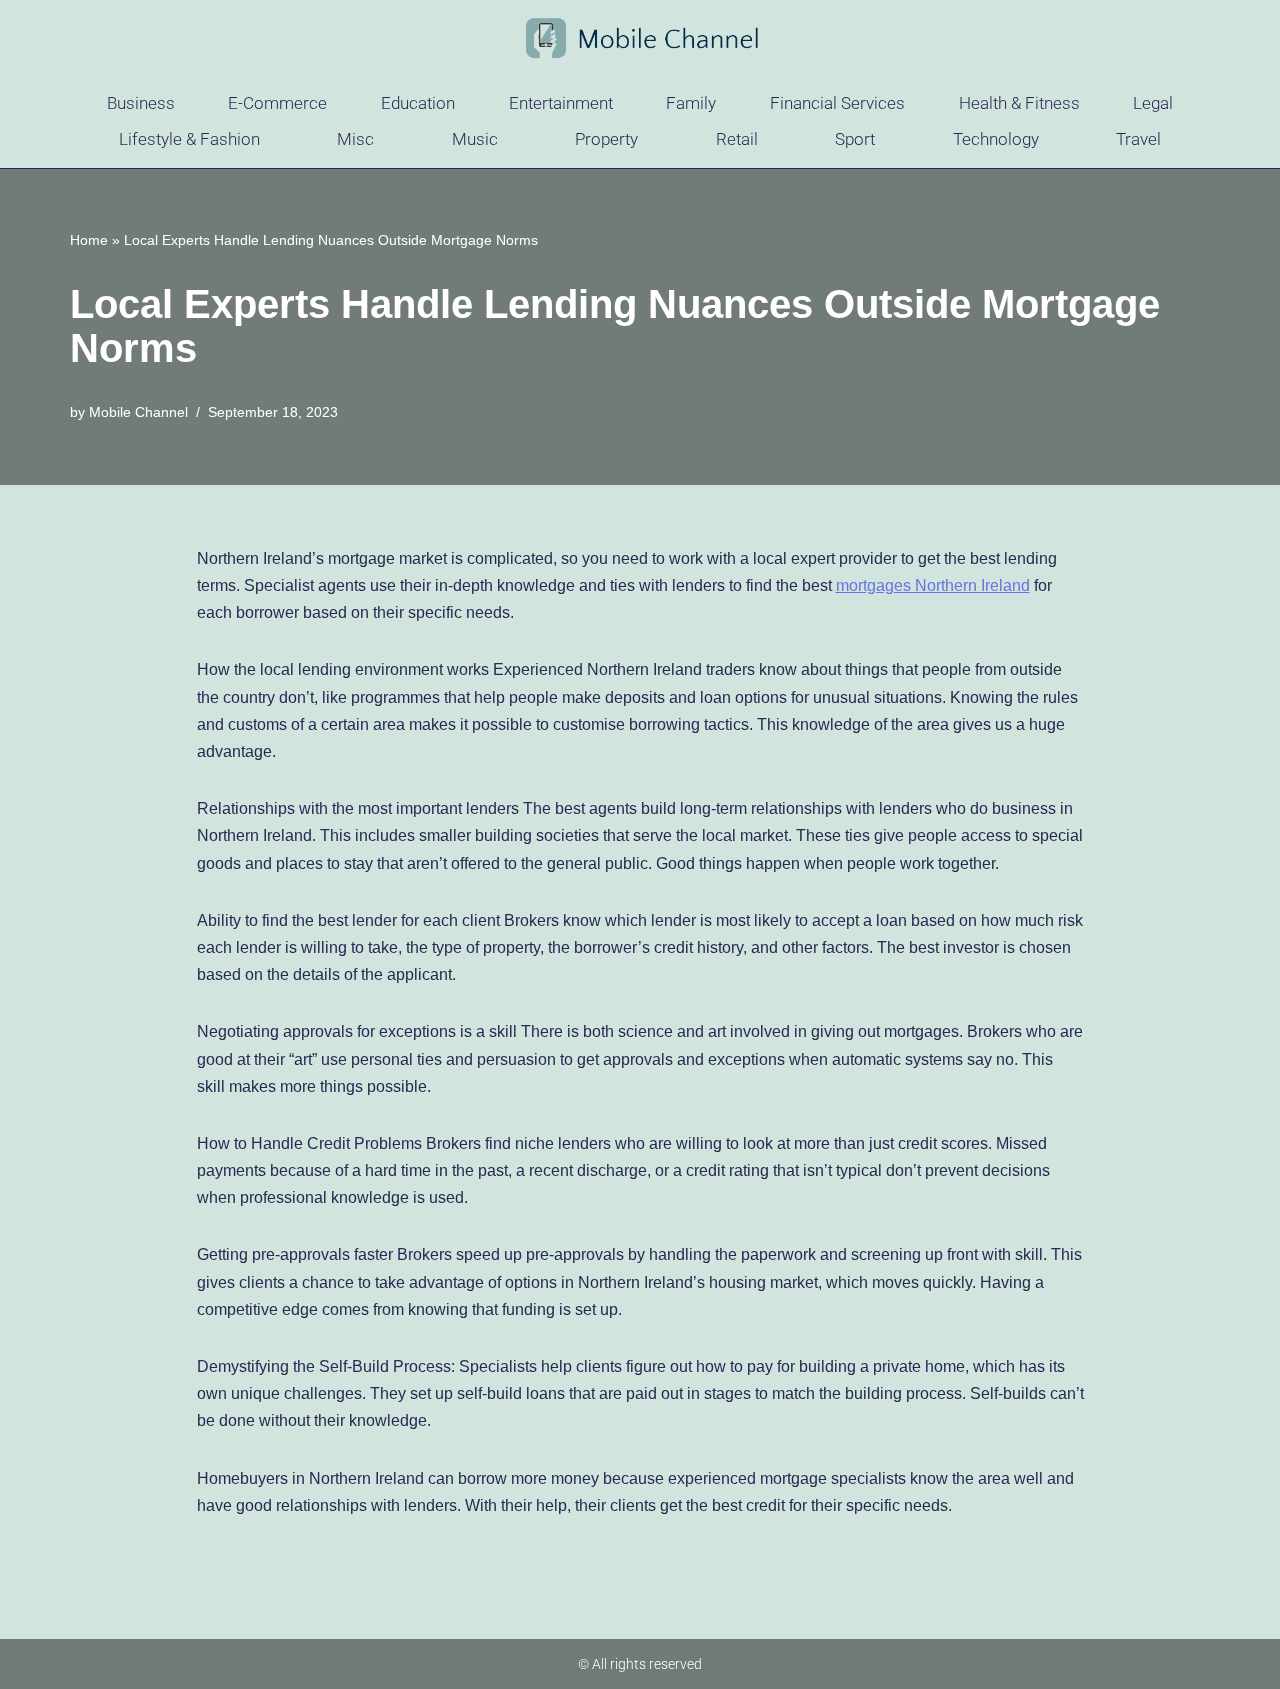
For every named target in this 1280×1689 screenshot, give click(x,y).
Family (691, 103)
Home (89, 240)
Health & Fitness (1019, 103)
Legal (1153, 103)
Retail (737, 139)
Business (141, 103)
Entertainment (561, 103)
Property (606, 139)
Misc (355, 139)
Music (475, 139)
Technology (996, 139)
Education (418, 103)
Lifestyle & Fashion (189, 139)
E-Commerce (277, 103)
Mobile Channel (138, 412)
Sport (855, 139)
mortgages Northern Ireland (933, 585)
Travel (1138, 139)
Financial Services (837, 103)
